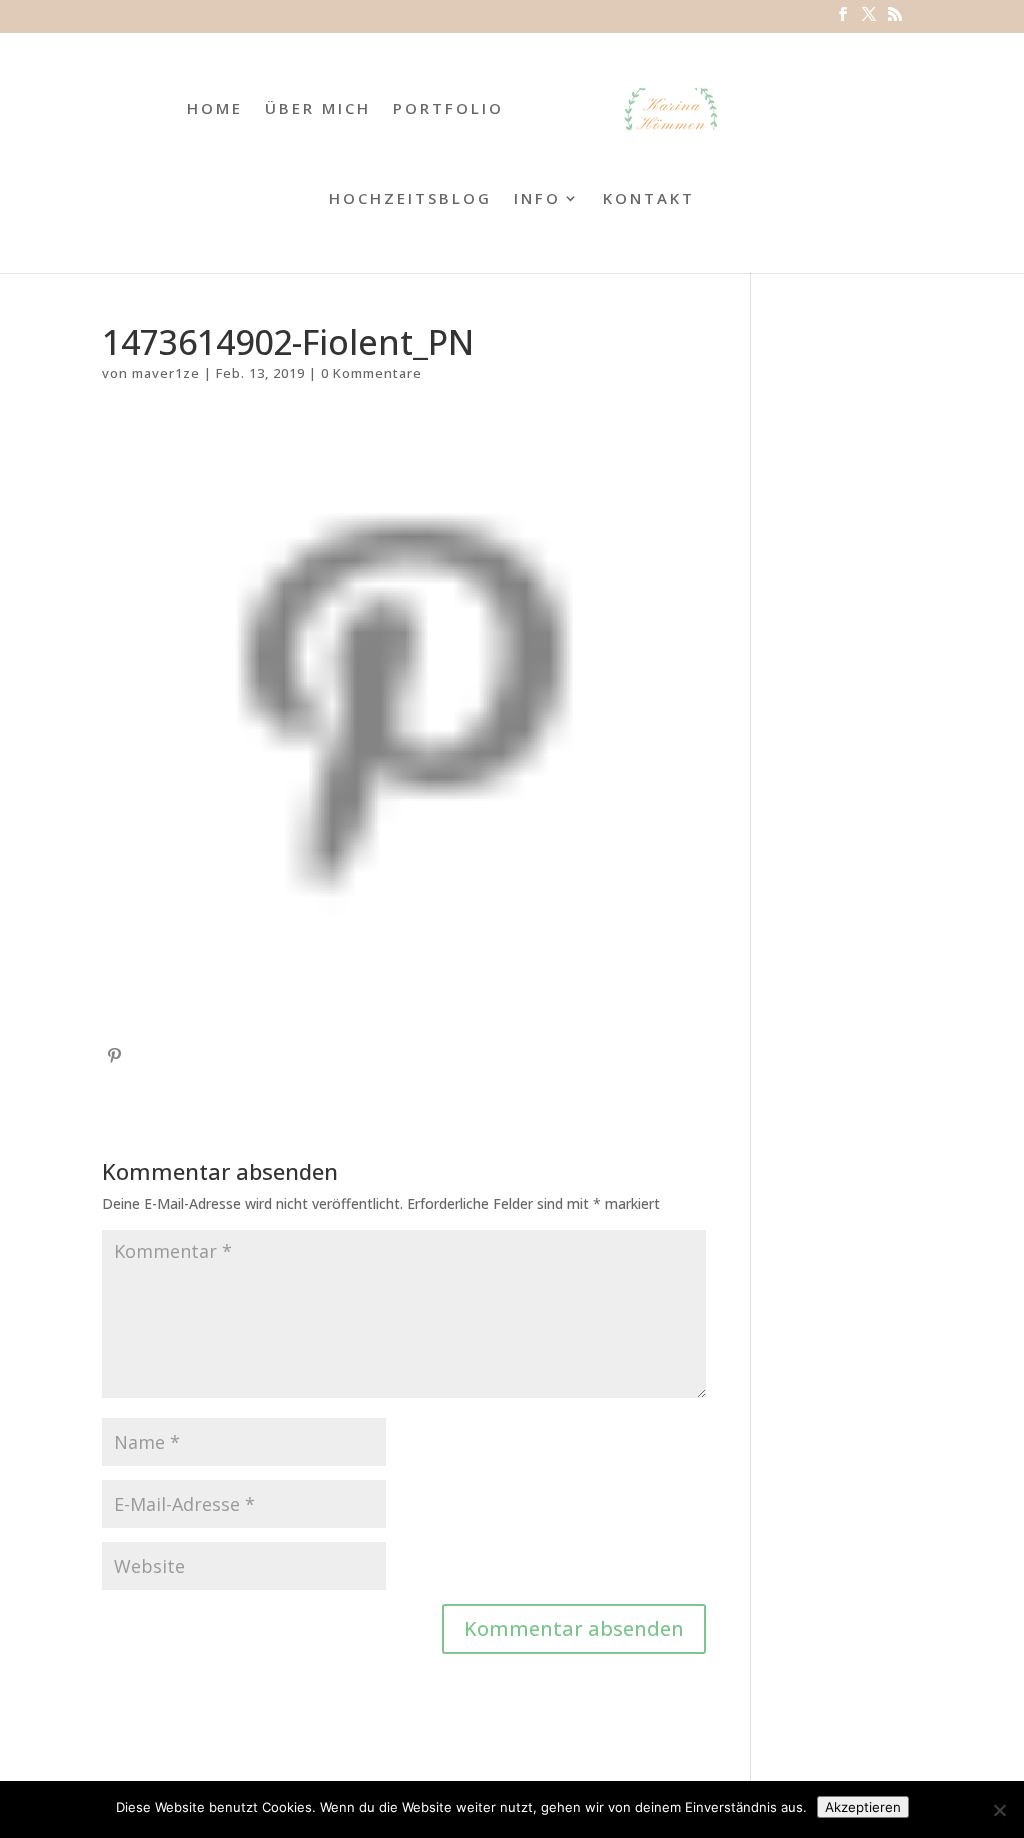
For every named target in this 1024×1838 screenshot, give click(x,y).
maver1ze (166, 373)
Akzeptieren (863, 1807)
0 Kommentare (371, 373)
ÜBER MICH (318, 109)
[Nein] (999, 1810)
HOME (215, 109)
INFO (537, 199)
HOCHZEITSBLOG (410, 199)
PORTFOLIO (448, 109)
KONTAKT (649, 199)
